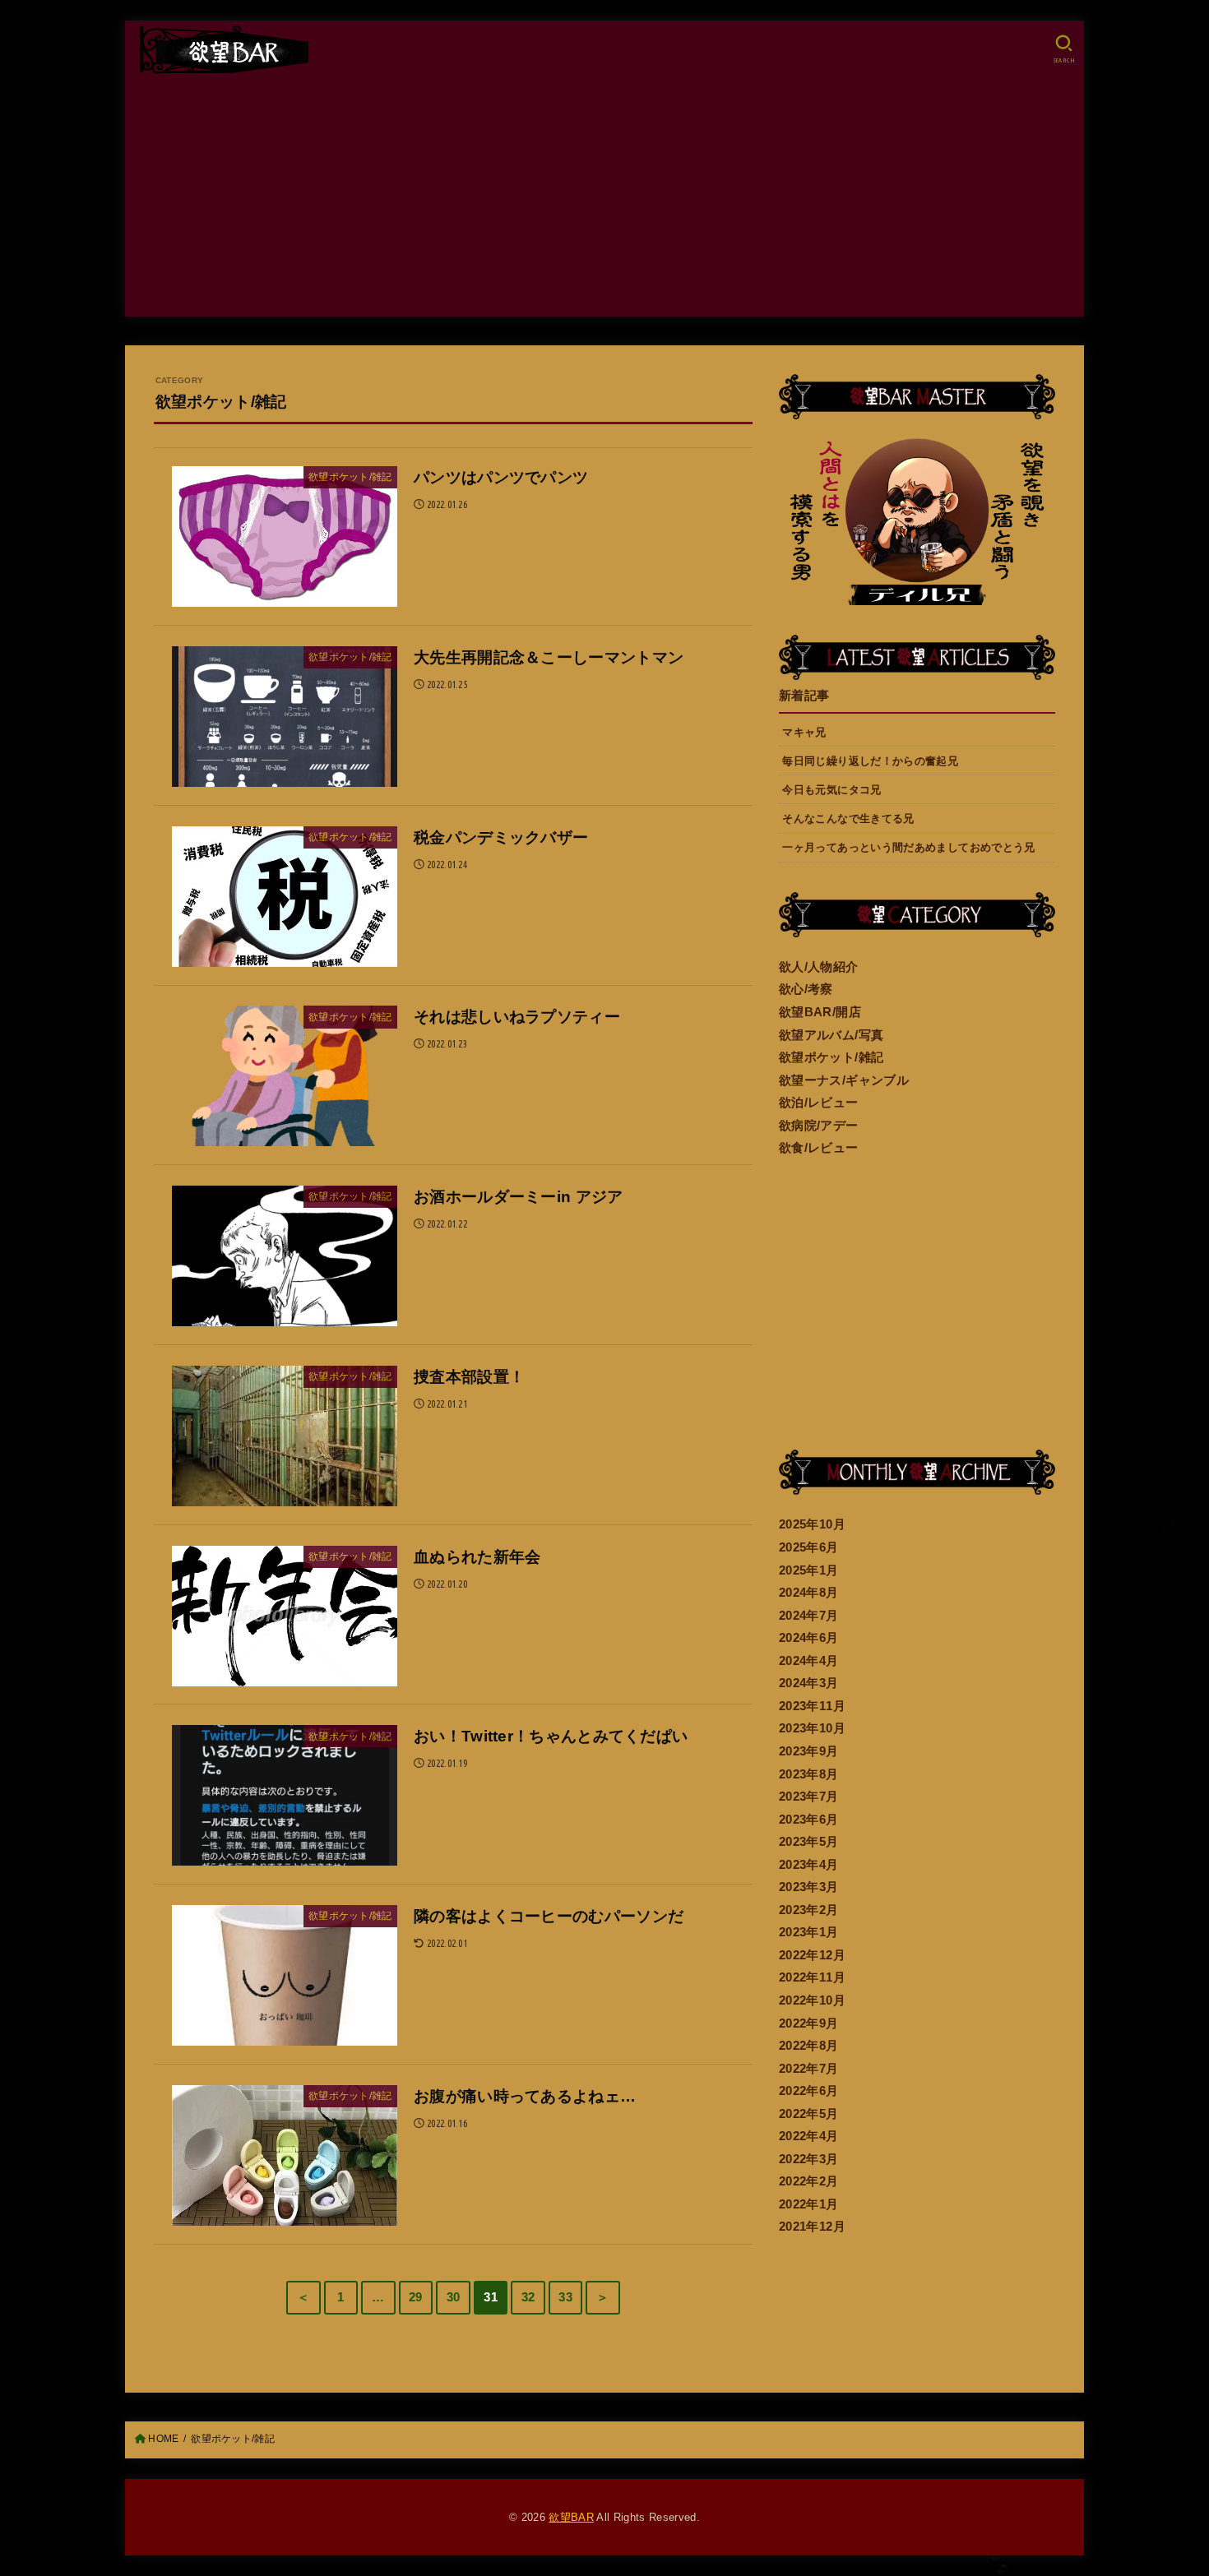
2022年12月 (812, 1955)
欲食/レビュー (819, 1148)
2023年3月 (809, 1887)
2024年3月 (809, 1683)
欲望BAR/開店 (820, 1012)
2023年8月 (809, 1774)
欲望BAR (571, 2517)
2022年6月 (809, 2091)
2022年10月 (812, 2000)
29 (416, 2297)
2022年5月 (809, 2114)
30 (454, 2297)
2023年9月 (809, 1751)
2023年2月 (809, 1910)
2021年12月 (812, 2227)
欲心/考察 (806, 989)
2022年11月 (812, 1977)
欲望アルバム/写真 (831, 1035)
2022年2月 (809, 2181)
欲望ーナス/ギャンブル (844, 1080)
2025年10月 (812, 1524)
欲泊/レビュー (819, 1103)
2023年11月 (812, 1706)
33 (565, 2297)
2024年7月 (809, 1616)
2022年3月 (809, 2159)
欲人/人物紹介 (819, 967)
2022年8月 (809, 2046)
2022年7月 (809, 2069)
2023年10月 (812, 1728)
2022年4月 (809, 2136)
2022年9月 (809, 2023)
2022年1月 (809, 2204)
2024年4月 (809, 1661)
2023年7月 (809, 1797)
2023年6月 (809, 1820)
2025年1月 (809, 1570)
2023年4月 (809, 1865)
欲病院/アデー (819, 1126)
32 (528, 2297)
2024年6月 (809, 1638)
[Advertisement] (604, 201)
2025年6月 (809, 1547)
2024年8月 (809, 1593)
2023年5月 (809, 1842)
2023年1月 (809, 1932)
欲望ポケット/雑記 (831, 1057)
